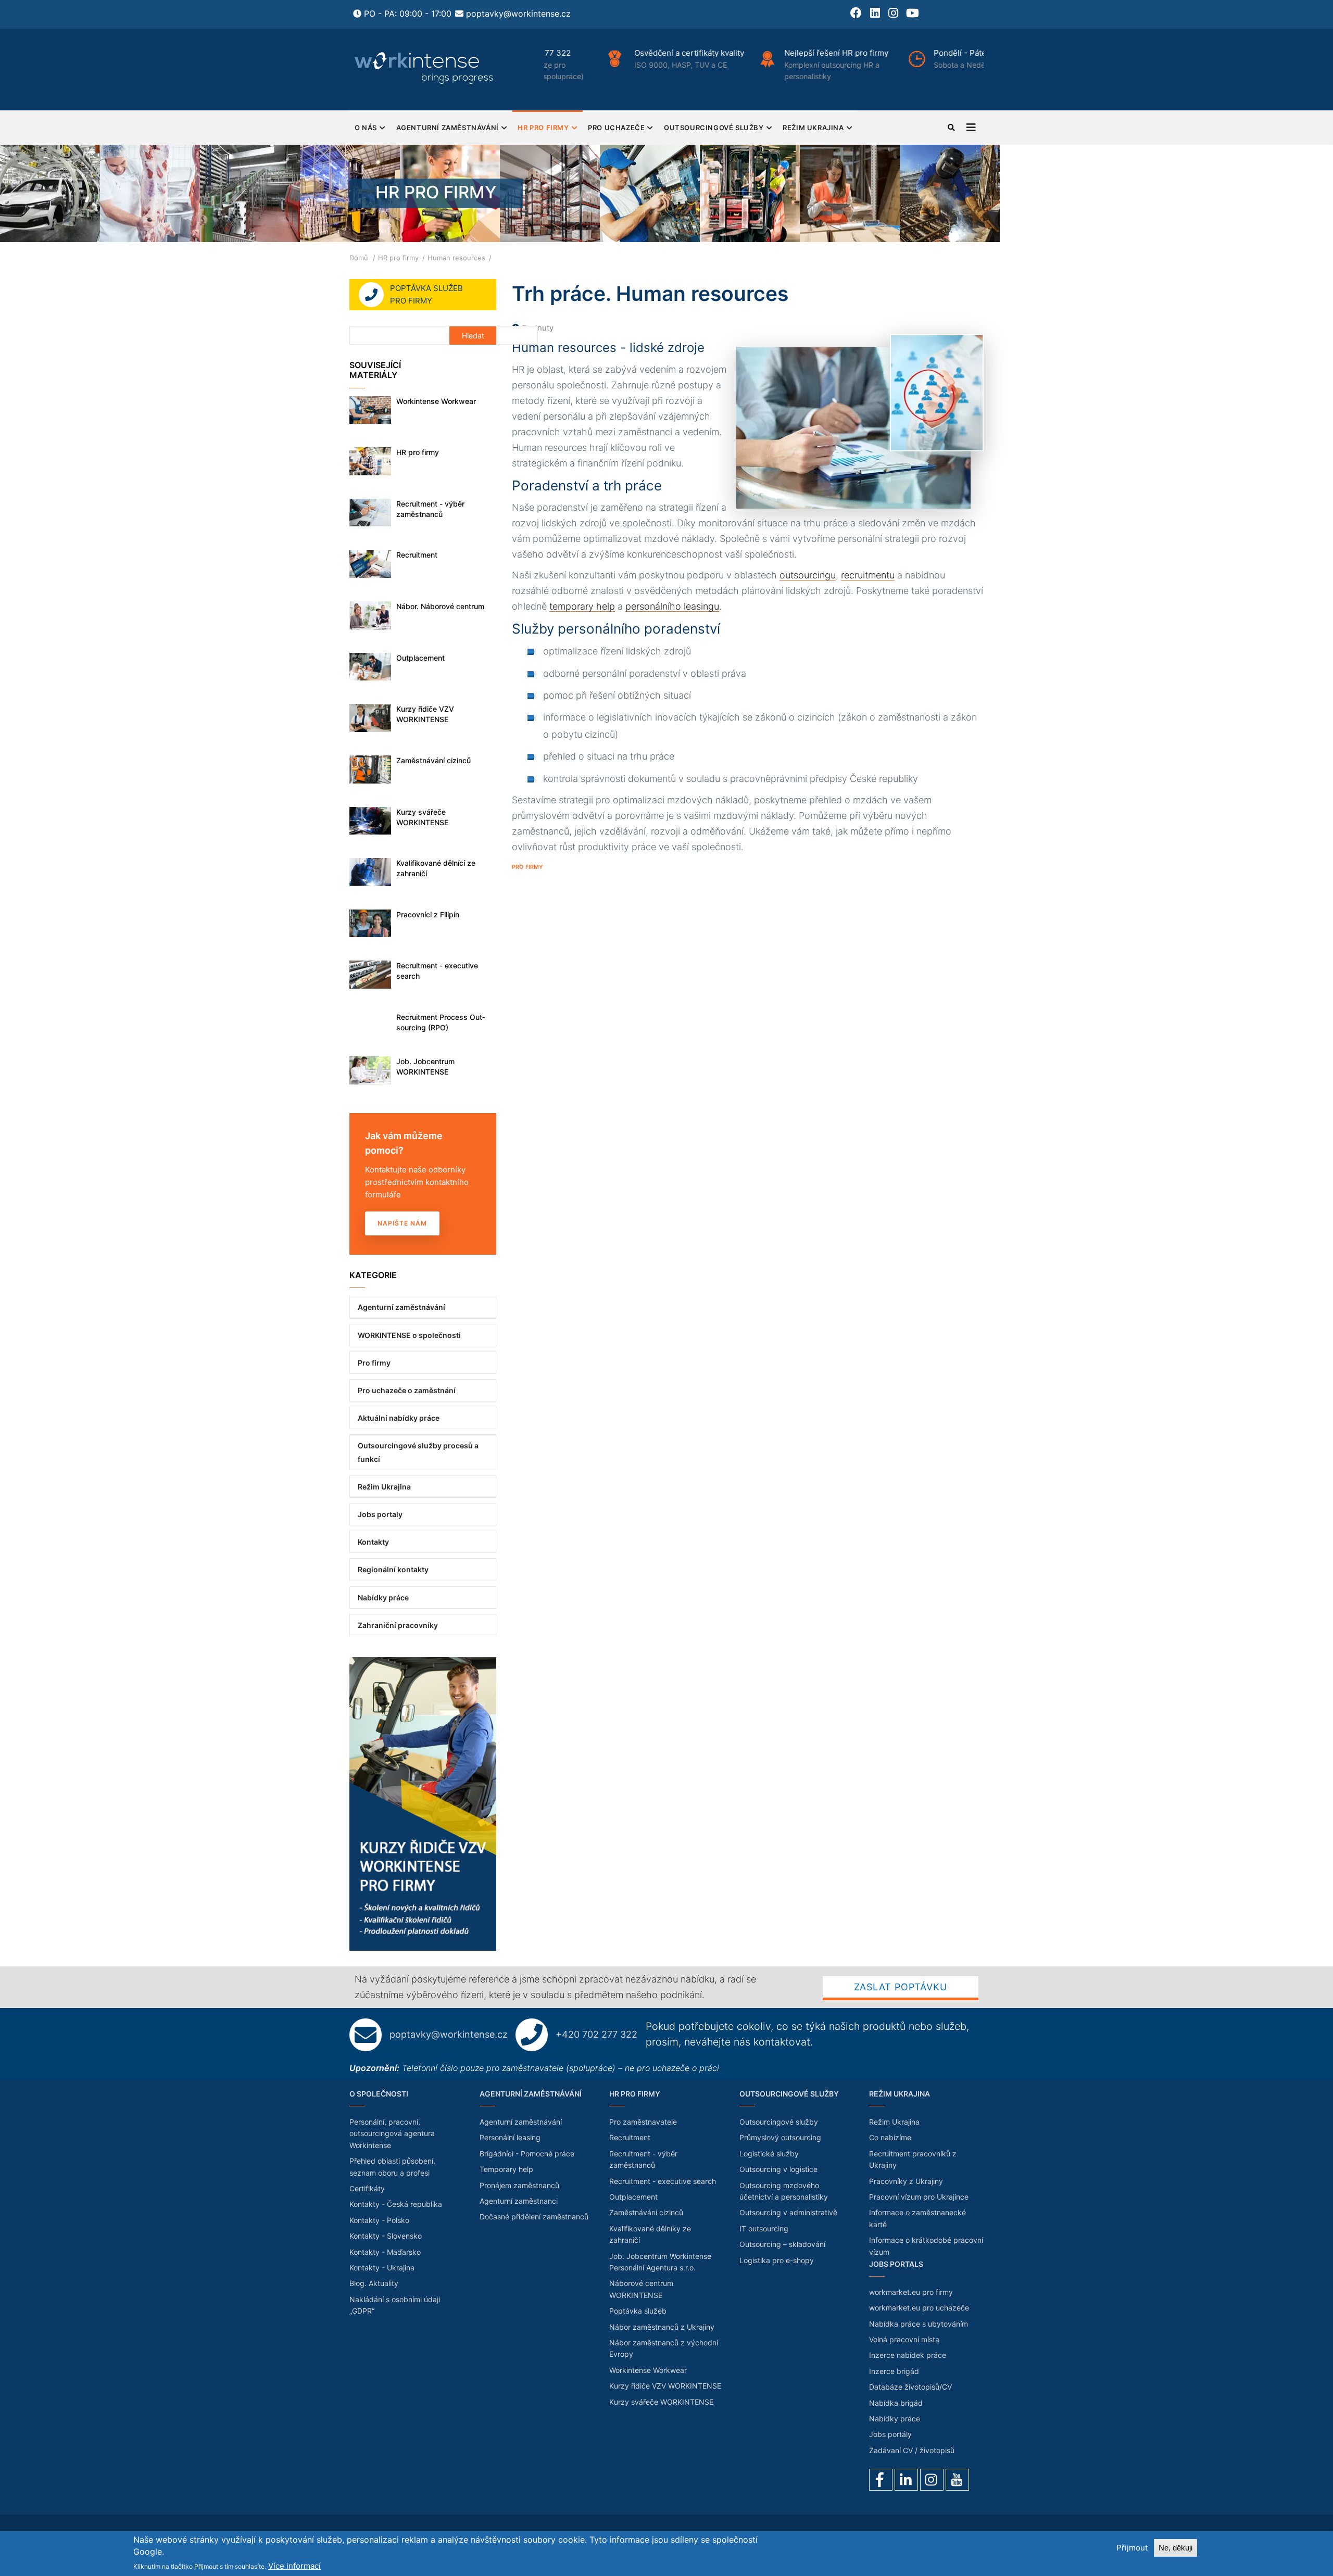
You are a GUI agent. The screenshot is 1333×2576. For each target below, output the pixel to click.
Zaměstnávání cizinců (433, 760)
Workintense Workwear (436, 401)
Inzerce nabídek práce (908, 2355)
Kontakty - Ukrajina (382, 2268)
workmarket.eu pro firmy (911, 2292)
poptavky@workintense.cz (518, 14)
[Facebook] (881, 2480)
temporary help (582, 606)
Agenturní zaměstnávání (448, 128)
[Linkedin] (906, 2480)
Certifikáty (367, 2188)
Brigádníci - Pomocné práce (527, 2154)
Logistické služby (769, 2154)
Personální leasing (510, 2137)
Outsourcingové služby (714, 128)
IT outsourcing (764, 2228)
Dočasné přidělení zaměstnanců (534, 2217)
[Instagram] (932, 2480)
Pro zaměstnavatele (643, 2122)
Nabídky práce (383, 1598)
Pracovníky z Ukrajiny (906, 2181)
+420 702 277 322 (596, 2034)
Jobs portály (890, 2434)
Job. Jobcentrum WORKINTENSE (425, 1066)
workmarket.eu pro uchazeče (919, 2308)
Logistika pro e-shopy (777, 2260)
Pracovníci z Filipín (428, 914)
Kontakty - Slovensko (386, 2236)
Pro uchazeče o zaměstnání (407, 1390)
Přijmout (1132, 2548)
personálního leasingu (672, 606)
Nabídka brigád (896, 2403)
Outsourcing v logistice (778, 2169)
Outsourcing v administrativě (788, 2212)
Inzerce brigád (894, 2371)
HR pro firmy (543, 128)
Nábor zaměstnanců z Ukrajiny (662, 2327)
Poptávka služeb (638, 2311)
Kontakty (373, 1542)
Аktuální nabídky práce (399, 1418)
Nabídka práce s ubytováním (919, 2324)
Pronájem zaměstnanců (519, 2185)
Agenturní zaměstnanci (519, 2201)
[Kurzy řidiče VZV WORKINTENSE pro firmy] (423, 1663)
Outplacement (420, 658)
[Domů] (425, 68)
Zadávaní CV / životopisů (912, 2450)
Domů (359, 258)
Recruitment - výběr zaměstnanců (430, 509)
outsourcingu (808, 575)
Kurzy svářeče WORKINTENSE (422, 817)
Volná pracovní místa (904, 2339)
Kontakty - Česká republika (396, 2204)
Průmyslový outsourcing (780, 2137)
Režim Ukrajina (813, 128)
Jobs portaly (380, 1514)
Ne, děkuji (1175, 2548)
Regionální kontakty (393, 1569)
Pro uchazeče (616, 128)
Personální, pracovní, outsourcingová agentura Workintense (392, 2133)
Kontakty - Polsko (379, 2220)
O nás (366, 128)
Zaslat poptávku (901, 1987)
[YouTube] (957, 2480)
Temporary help (506, 2169)
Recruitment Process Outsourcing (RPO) (441, 1022)
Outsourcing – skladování (782, 2244)
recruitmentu (868, 575)
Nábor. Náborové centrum (440, 606)
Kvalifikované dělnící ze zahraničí (436, 868)
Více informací (294, 2566)
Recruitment (417, 555)
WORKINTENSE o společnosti (409, 1335)
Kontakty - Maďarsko (385, 2252)
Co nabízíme (890, 2137)
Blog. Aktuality (374, 2283)
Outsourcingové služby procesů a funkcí (418, 1452)
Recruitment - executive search (437, 971)
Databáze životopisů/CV (910, 2387)
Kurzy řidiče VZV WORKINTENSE (425, 714)
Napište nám (402, 1223)
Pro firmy (527, 867)
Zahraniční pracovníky (398, 1625)
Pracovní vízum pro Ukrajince (919, 2197)
